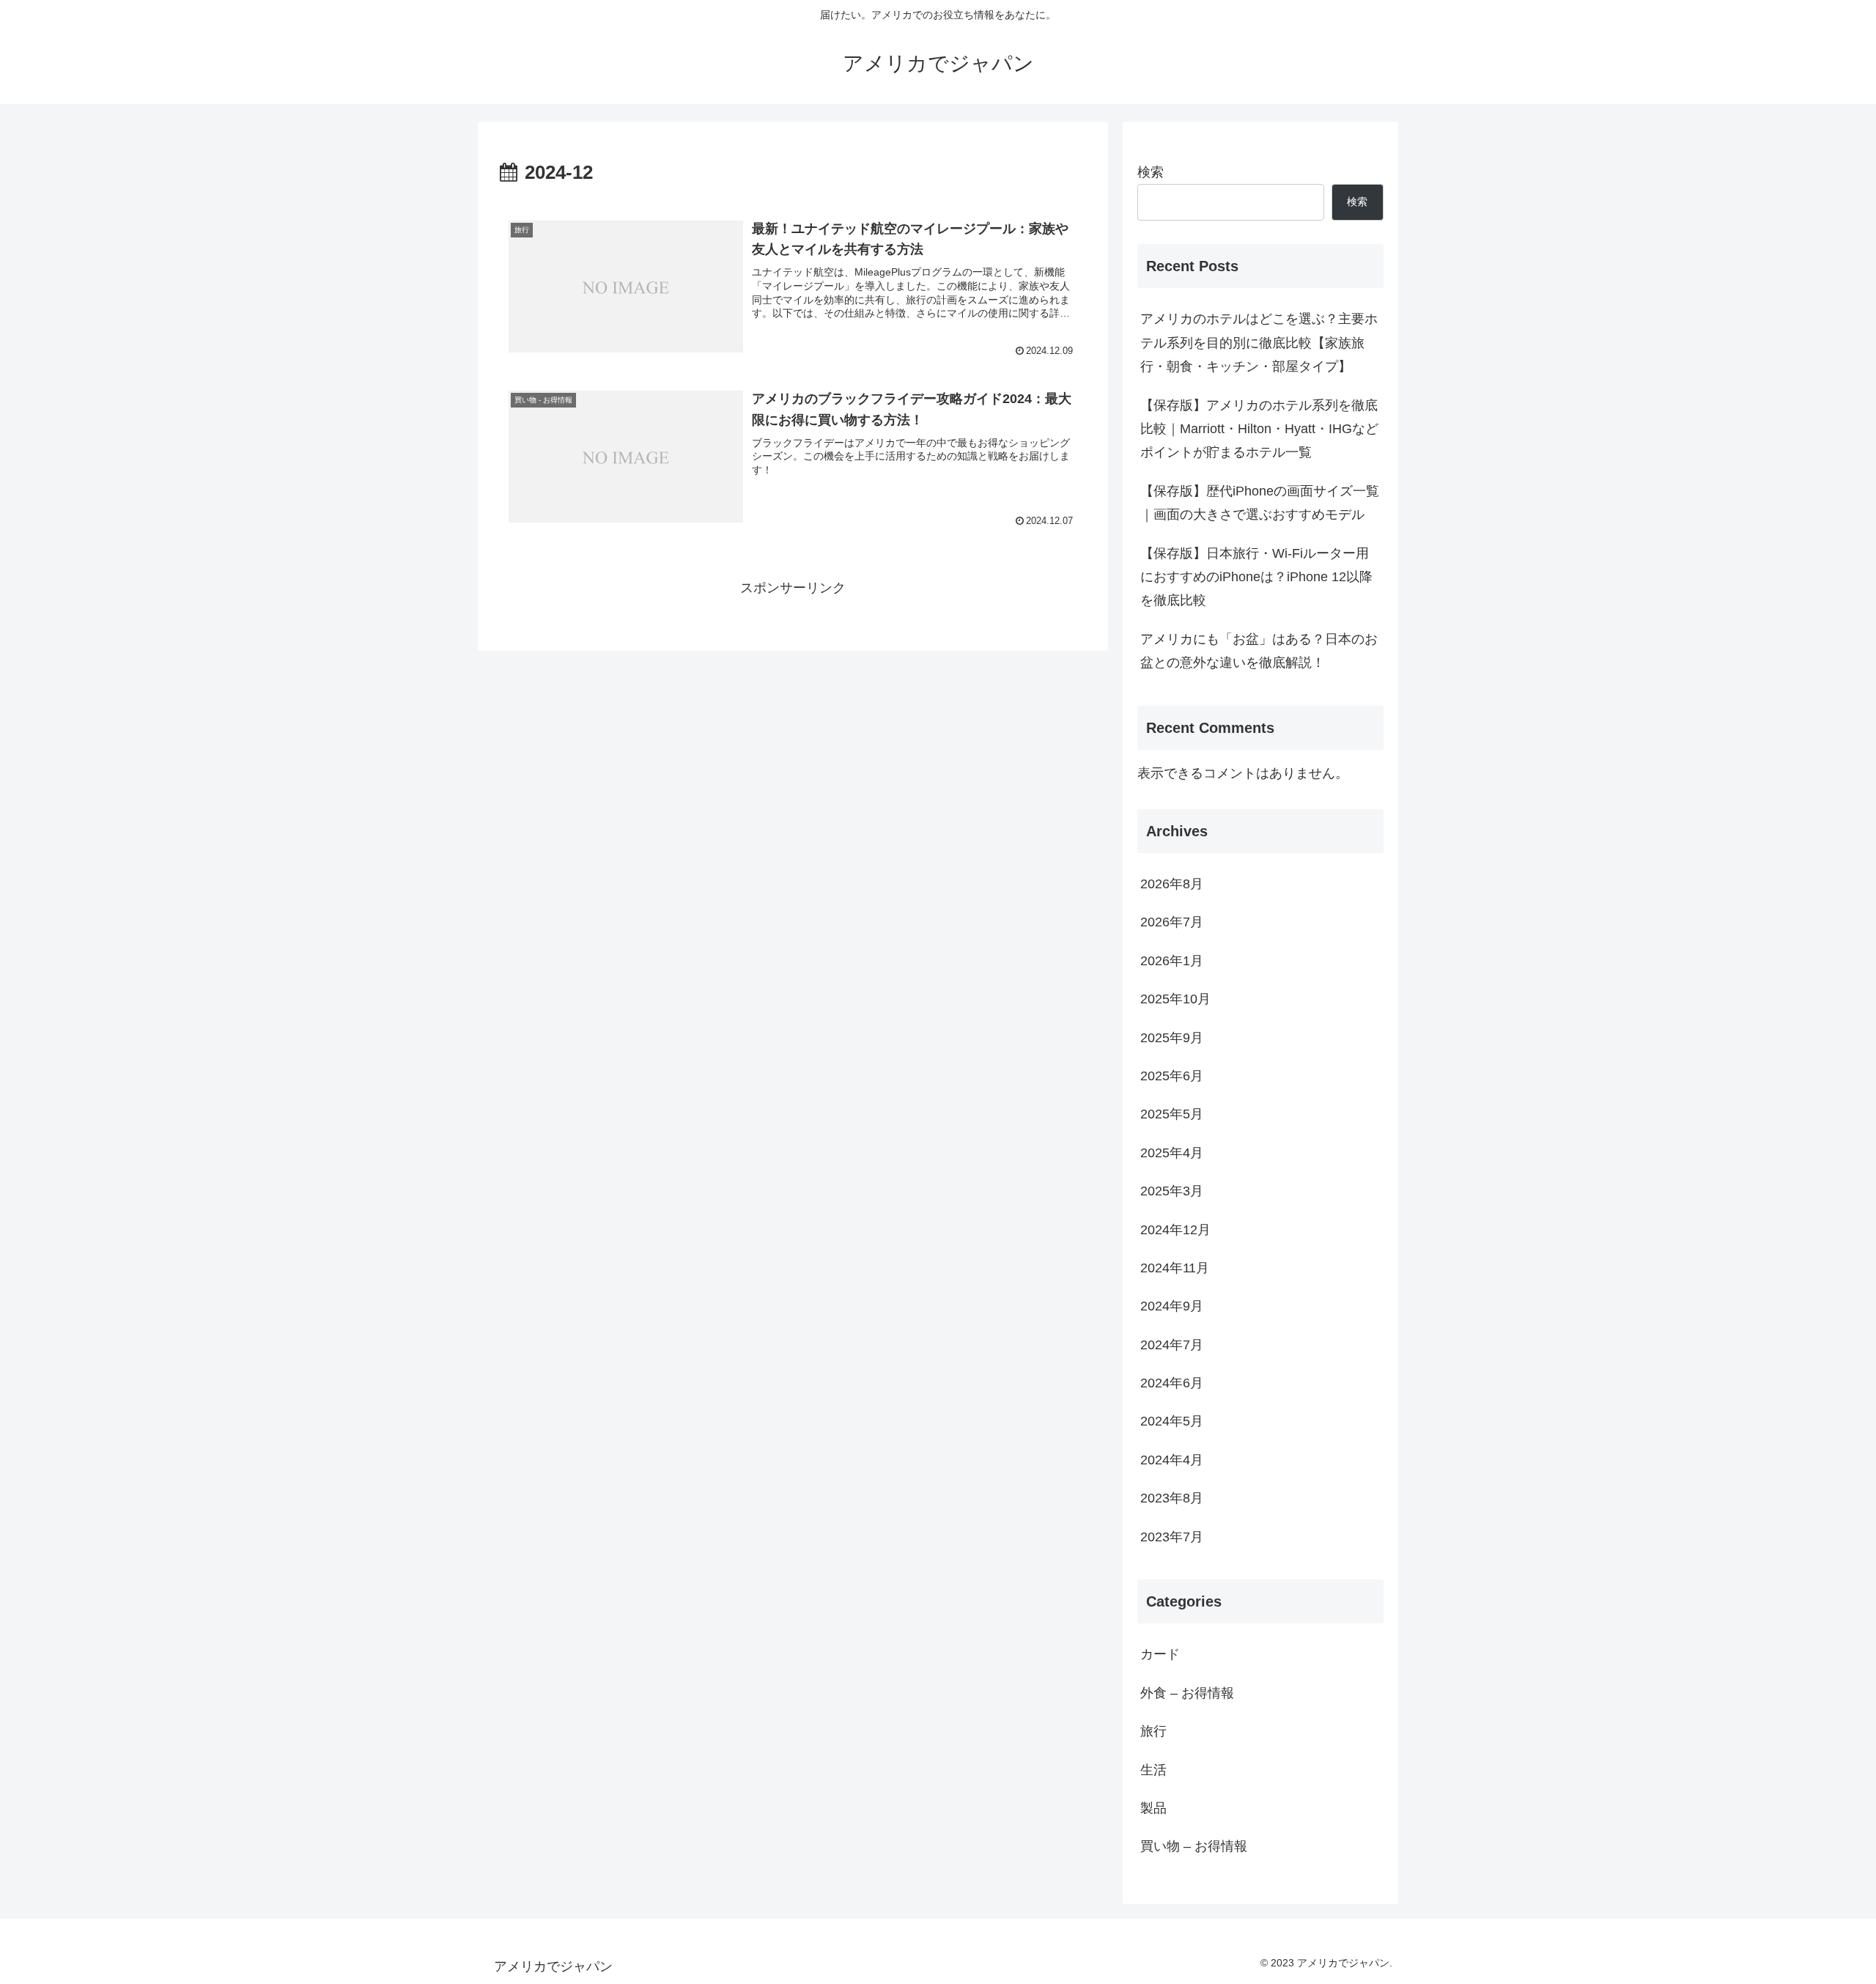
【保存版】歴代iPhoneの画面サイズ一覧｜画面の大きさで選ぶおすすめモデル (1260, 503)
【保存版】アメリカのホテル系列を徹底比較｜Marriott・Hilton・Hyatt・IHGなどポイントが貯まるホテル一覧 (1259, 429)
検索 (1151, 172)
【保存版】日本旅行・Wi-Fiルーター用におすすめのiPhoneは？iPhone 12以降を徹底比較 (1256, 577)
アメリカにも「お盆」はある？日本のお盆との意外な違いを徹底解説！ (1259, 651)
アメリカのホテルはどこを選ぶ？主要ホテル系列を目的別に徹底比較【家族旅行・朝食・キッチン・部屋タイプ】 (1259, 343)
